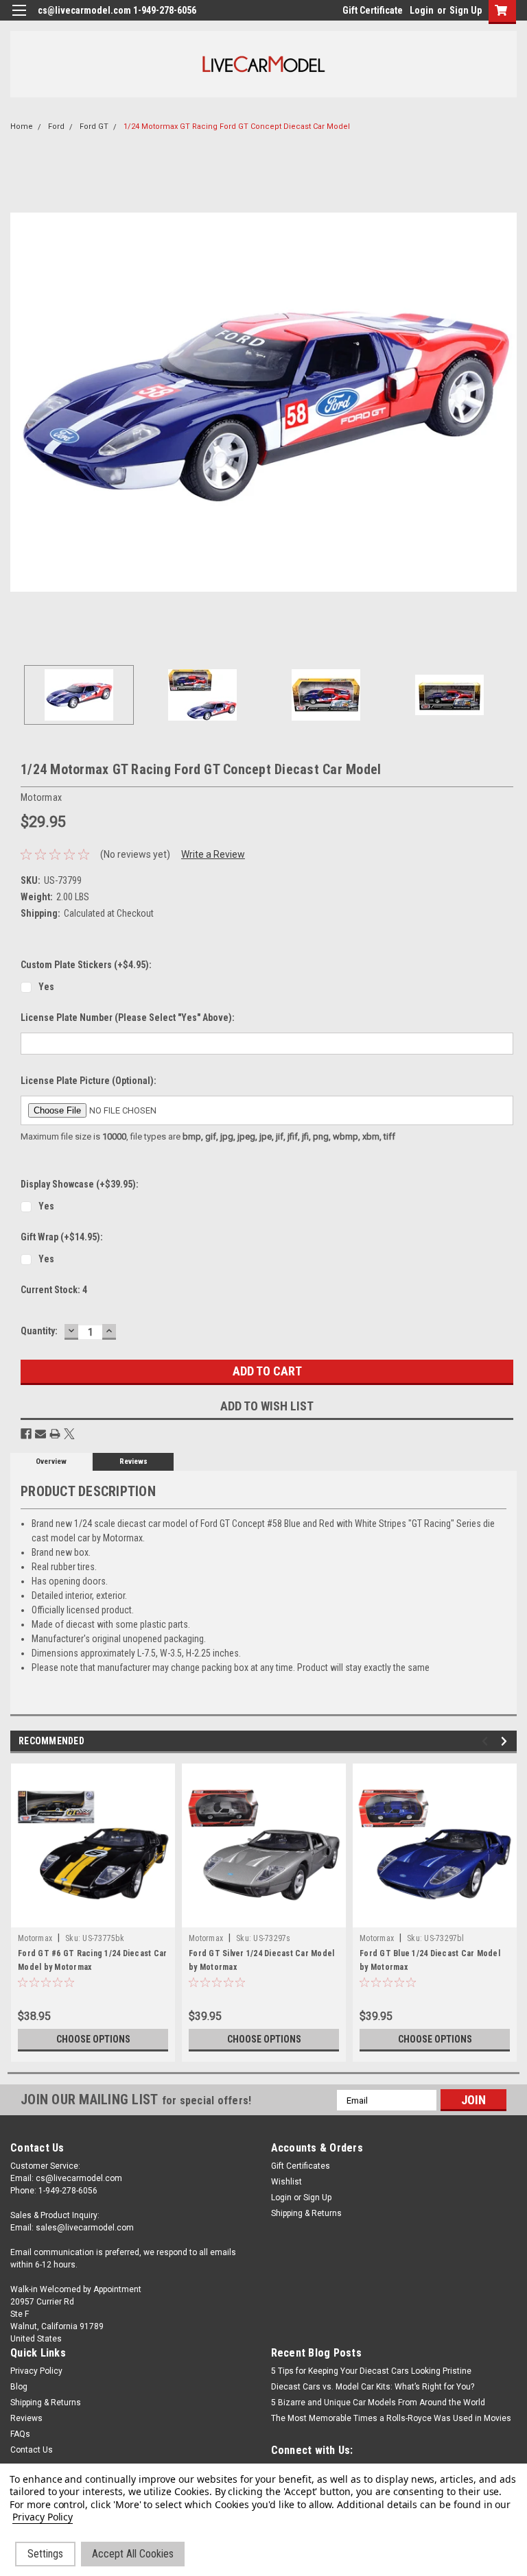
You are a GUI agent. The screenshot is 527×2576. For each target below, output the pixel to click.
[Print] (55, 1434)
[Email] (40, 1434)
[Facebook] (26, 1434)
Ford (56, 127)
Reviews (133, 1461)
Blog (19, 2387)
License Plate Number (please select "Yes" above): (128, 1018)
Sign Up (466, 10)
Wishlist (286, 2182)
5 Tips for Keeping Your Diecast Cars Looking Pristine (371, 2371)
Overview (51, 1461)
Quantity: (39, 1331)
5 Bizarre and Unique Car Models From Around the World (378, 2403)
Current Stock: (54, 1290)
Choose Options (93, 2039)
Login (422, 10)
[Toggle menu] (19, 19)
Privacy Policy (36, 2371)
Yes (46, 987)
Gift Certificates (301, 2166)
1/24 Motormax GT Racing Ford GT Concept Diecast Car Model (237, 127)
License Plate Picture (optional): (89, 1081)
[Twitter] (69, 1434)
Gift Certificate (373, 10)
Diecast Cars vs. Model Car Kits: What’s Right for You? (373, 2387)
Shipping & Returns (306, 2213)
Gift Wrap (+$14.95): (62, 1237)
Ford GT (94, 127)
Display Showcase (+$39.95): (80, 1184)
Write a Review (213, 854)
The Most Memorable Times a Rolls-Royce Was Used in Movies (391, 2418)
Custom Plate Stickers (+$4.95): (86, 965)
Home (22, 127)
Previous (21, 402)
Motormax (35, 1938)
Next (506, 402)
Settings (45, 2554)
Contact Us (32, 2450)
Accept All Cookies (133, 2554)
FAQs (20, 2434)
